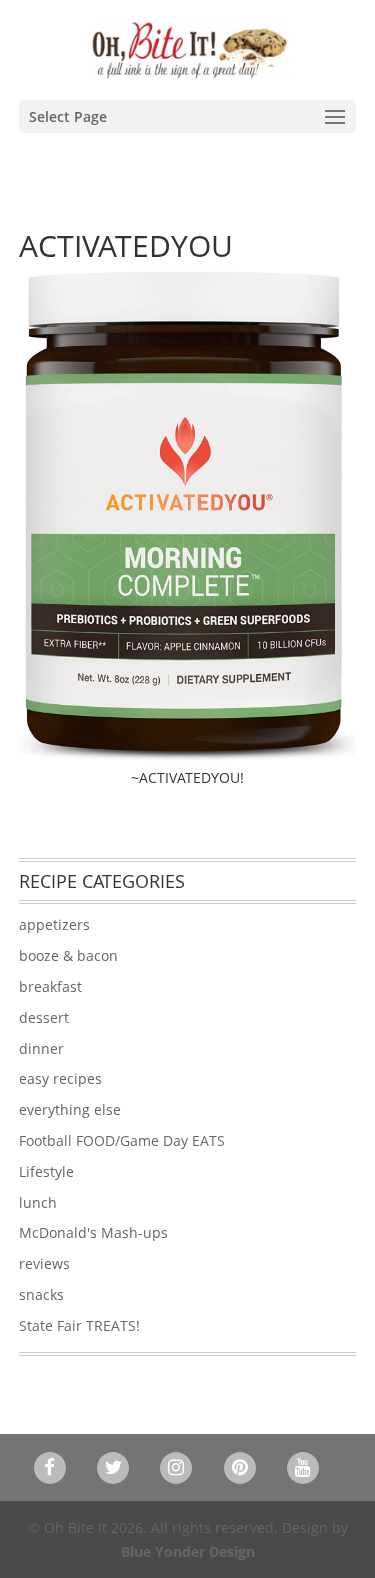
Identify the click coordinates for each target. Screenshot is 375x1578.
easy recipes (60, 1078)
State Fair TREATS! (79, 1325)
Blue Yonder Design (188, 1551)
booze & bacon (68, 955)
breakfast (50, 986)
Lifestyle (46, 1171)
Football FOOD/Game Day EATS (122, 1140)
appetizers (54, 924)
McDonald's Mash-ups (93, 1232)
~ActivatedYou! (187, 777)
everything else (70, 1109)
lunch (38, 1202)
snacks (41, 1294)
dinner (41, 1048)
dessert (44, 1017)
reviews (44, 1263)
